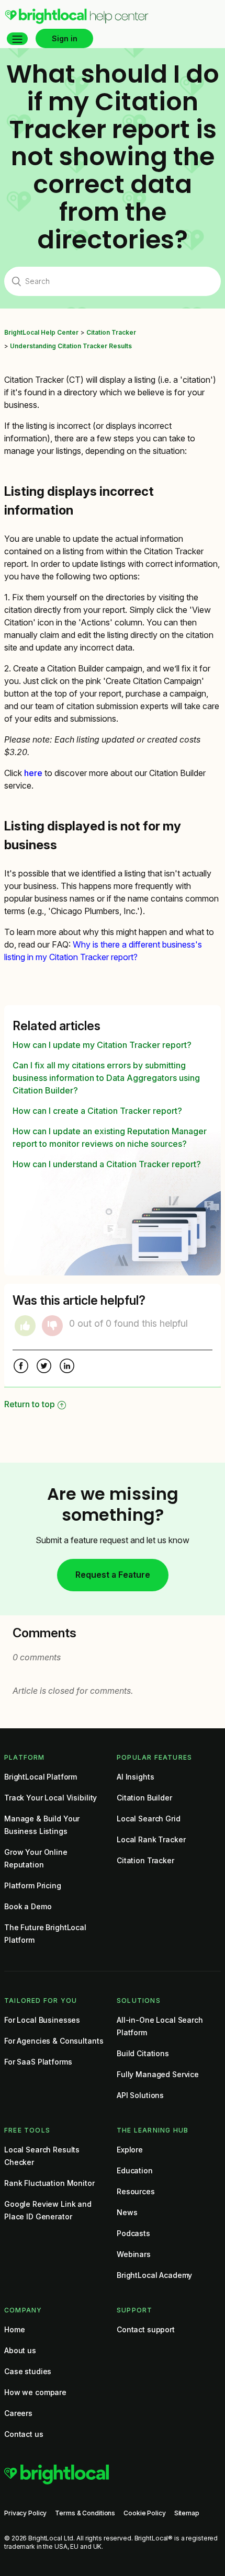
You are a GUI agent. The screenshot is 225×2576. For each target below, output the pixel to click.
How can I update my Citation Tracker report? (102, 1045)
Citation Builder (144, 1798)
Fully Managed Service (158, 2074)
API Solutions (140, 2095)
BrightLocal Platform (41, 1777)
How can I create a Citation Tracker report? (97, 1111)
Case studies (28, 2371)
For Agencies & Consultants (54, 2041)
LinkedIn (67, 1367)
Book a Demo (28, 1906)
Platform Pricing (33, 1885)
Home (14, 2329)
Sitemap (187, 2513)
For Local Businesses (42, 2020)
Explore (130, 2150)
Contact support (146, 2329)
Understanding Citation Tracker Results (71, 346)
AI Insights (135, 1777)
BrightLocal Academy (154, 2275)
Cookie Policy (144, 2513)
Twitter (44, 1367)
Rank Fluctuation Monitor (49, 2183)
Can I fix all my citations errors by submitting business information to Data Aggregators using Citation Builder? (106, 1078)
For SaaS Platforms (38, 2062)
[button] (17, 39)
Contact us (24, 2434)
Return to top (30, 1404)
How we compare (35, 2392)
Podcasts (133, 2233)
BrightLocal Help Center (41, 332)
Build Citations (143, 2053)
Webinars (134, 2254)
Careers (18, 2413)
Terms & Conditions (85, 2513)
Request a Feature (113, 1575)
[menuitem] (77, 21)
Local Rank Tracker (151, 1839)
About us (20, 2350)
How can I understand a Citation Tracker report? (107, 1164)
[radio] (25, 1326)
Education (135, 2170)
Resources (136, 2191)
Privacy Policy (25, 2513)
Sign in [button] (65, 38)
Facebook (21, 1367)
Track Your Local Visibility (50, 1798)
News (127, 2212)
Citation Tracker (111, 332)
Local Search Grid (149, 1819)
